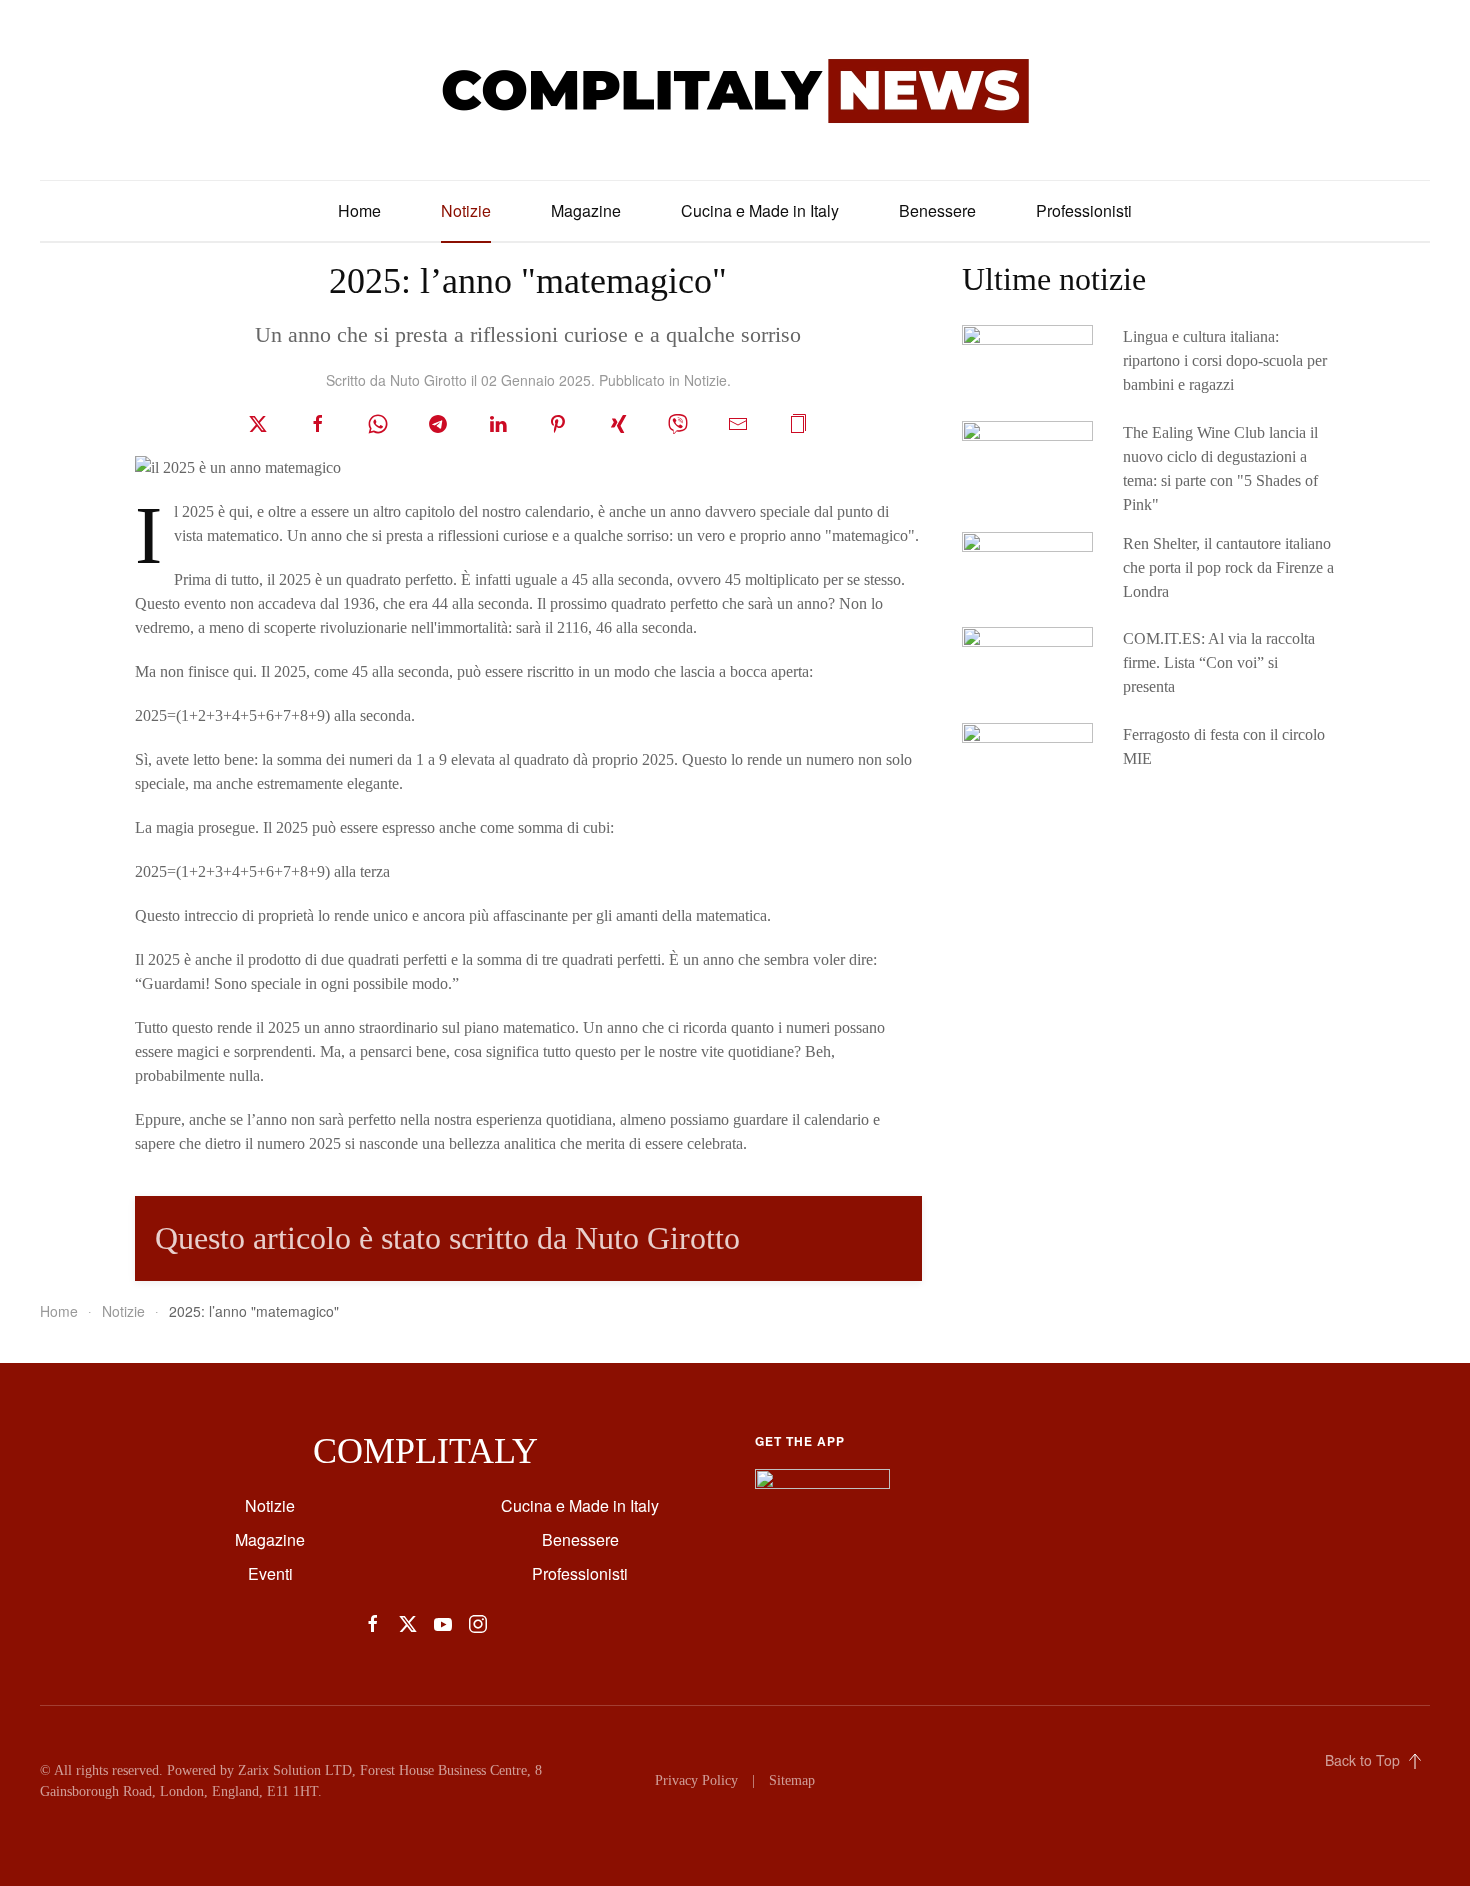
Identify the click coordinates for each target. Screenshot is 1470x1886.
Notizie (466, 210)
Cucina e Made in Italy (760, 210)
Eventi (270, 1573)
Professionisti (1084, 210)
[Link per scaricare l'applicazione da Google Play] (822, 1487)
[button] (798, 421)
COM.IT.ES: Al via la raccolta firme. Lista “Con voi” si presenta (1219, 662)
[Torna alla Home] (735, 90)
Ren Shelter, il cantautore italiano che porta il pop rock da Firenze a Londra (1228, 567)
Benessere (937, 210)
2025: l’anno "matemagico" (528, 281)
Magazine (586, 210)
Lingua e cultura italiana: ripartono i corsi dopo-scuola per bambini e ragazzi (1225, 360)
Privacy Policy (696, 1780)
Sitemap (792, 1780)
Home (359, 210)
